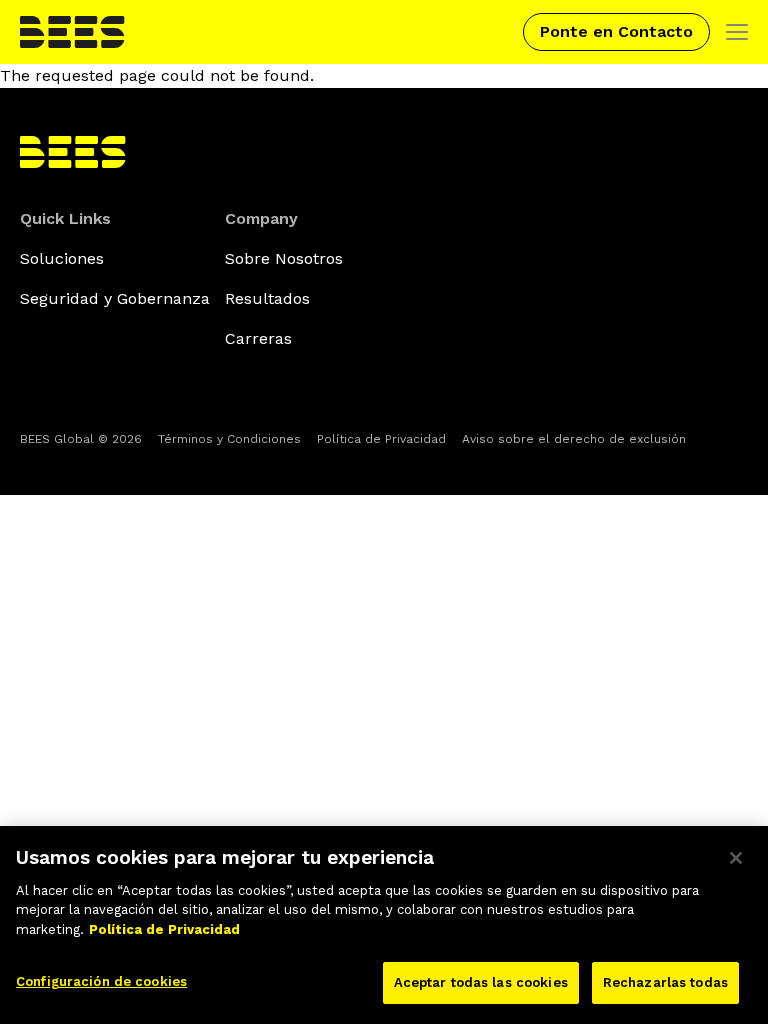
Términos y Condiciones (229, 439)
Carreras (258, 338)
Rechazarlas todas (665, 982)
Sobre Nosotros (284, 258)
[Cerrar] (736, 858)
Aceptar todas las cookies (481, 982)
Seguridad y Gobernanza (115, 298)
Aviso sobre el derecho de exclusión (574, 439)
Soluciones (62, 258)
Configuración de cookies (101, 981)
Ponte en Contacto (616, 31)
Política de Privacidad (381, 439)
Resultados (267, 298)
